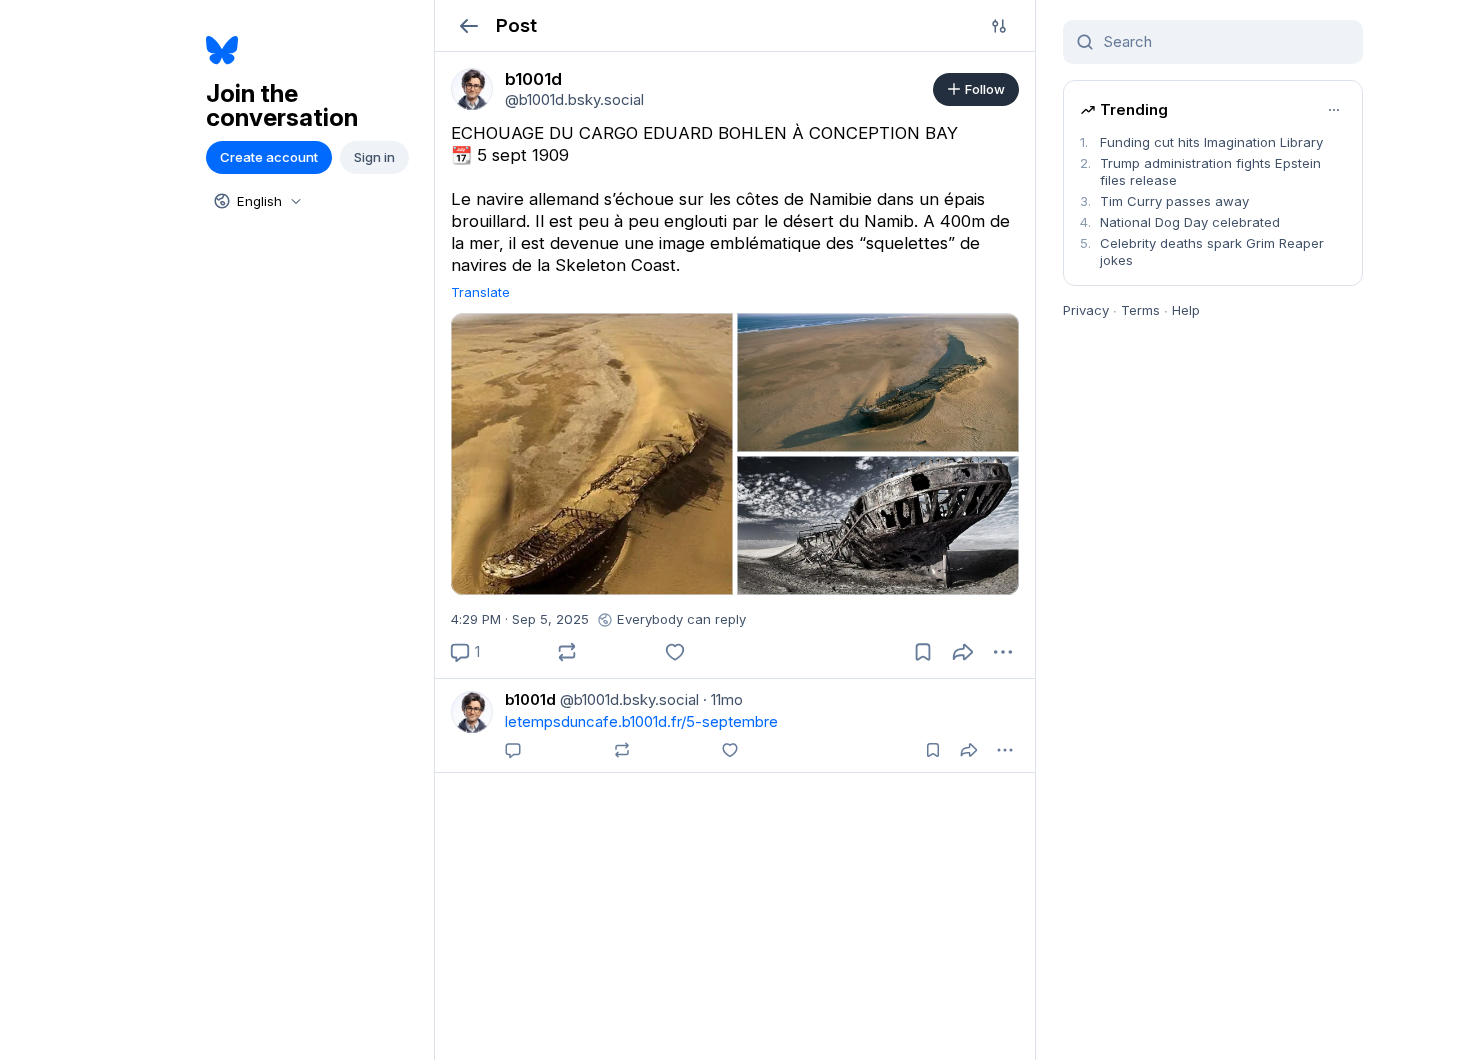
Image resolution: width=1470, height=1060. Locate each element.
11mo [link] (723, 699)
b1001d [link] (530, 699)
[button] (468, 25)
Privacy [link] (1086, 310)
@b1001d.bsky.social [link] (627, 699)
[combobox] (256, 201)
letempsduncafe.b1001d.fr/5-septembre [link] (641, 721)
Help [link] (1186, 310)
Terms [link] (1140, 310)
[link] (472, 89)
